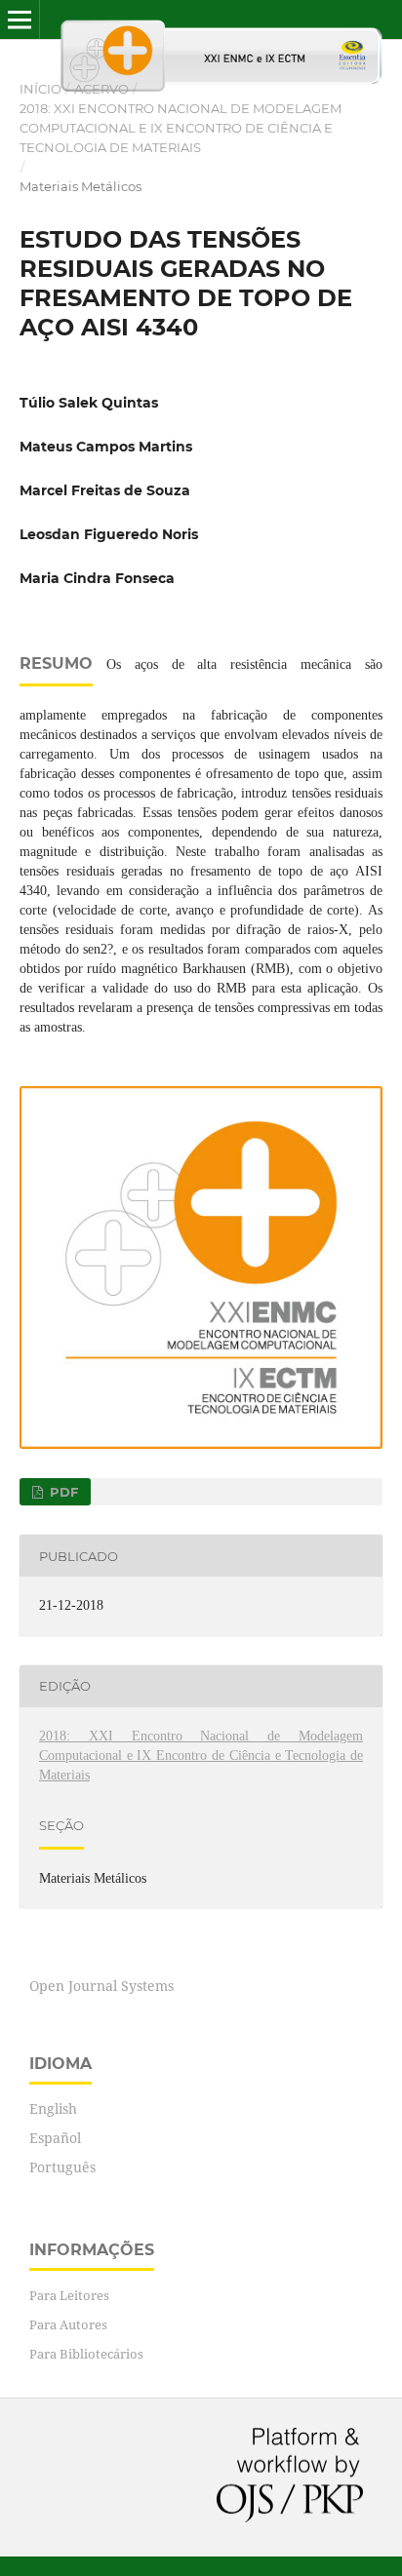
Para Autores (68, 2324)
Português (62, 2167)
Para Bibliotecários (86, 2354)
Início (40, 89)
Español (55, 2138)
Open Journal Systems (101, 1986)
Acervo (101, 89)
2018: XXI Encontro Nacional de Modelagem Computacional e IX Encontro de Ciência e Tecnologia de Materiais (181, 128)
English (53, 2108)
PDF (62, 1492)
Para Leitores (69, 2295)
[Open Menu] (20, 20)
